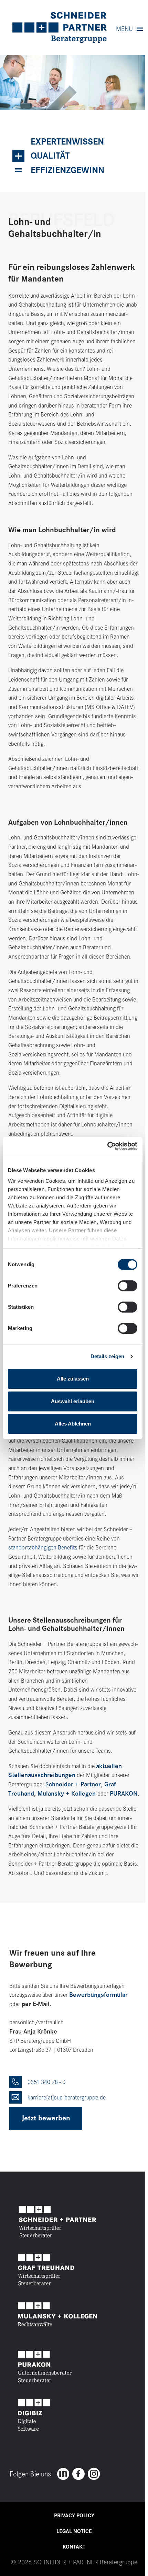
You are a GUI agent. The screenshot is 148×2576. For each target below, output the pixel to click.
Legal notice (74, 2531)
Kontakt (74, 2547)
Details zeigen (107, 1356)
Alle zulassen (73, 1379)
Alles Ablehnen (73, 1424)
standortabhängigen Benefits (43, 1547)
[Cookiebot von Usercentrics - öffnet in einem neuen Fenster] (107, 1146)
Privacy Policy (74, 2516)
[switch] (128, 1286)
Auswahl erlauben (73, 1401)
